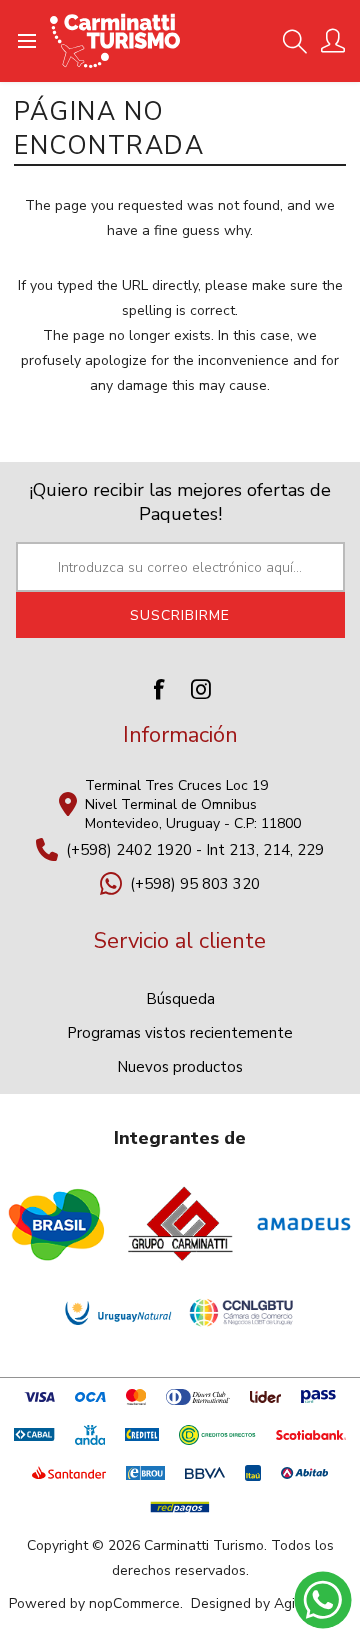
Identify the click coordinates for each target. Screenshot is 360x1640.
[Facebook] (159, 689)
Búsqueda (180, 999)
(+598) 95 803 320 (195, 884)
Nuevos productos (180, 1067)
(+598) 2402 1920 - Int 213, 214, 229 (195, 850)
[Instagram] (201, 689)
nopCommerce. (136, 1603)
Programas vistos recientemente (180, 1033)
